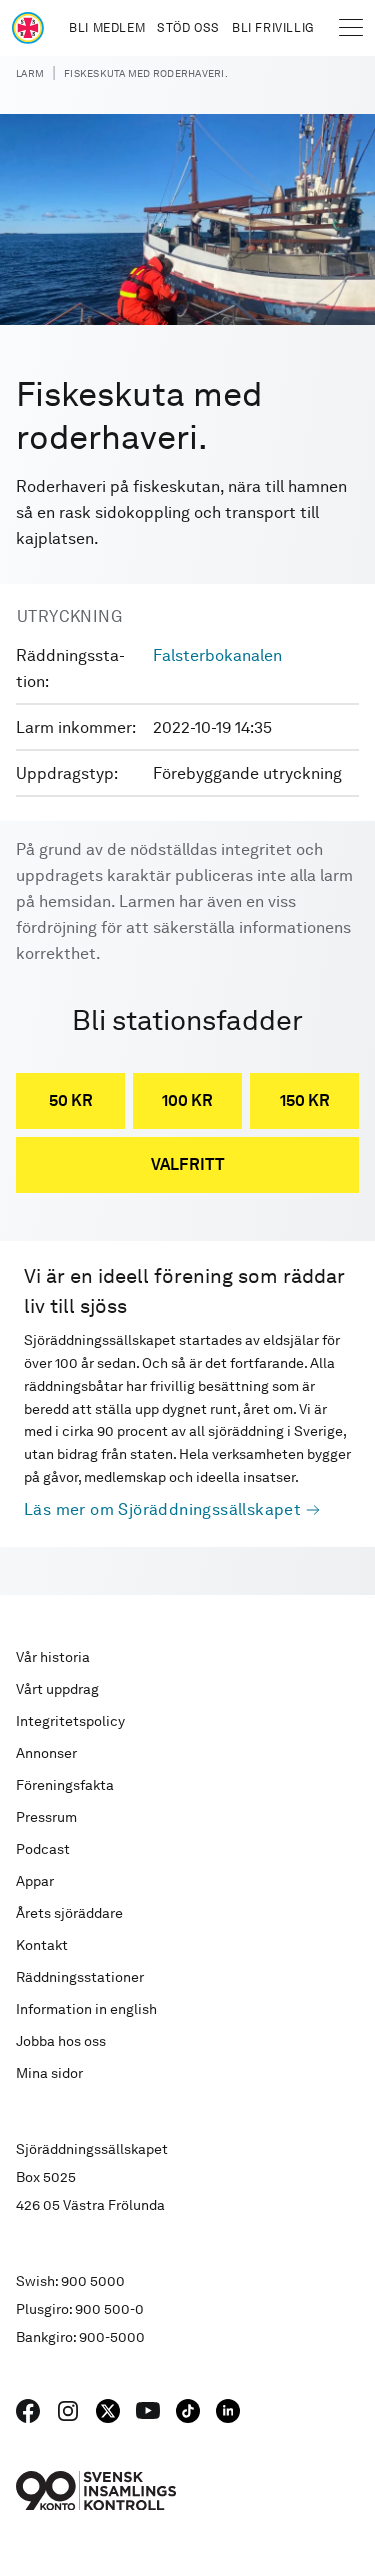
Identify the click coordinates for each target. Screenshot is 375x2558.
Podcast (43, 1849)
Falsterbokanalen (217, 655)
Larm (30, 73)
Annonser (46, 1753)
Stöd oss (188, 28)
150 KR (305, 1100)
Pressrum (46, 1817)
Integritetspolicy (70, 1721)
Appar (35, 1881)
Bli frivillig (273, 28)
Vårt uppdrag (57, 1689)
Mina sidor (49, 2073)
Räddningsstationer (80, 1977)
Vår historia (53, 1657)
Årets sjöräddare (69, 1913)
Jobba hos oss (61, 2041)
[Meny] (351, 28)
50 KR (71, 1100)
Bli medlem (107, 28)
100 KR (187, 1100)
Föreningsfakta (65, 1785)
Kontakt (42, 1945)
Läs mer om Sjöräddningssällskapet (162, 1509)
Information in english (86, 2009)
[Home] (28, 28)
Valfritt (188, 1164)
